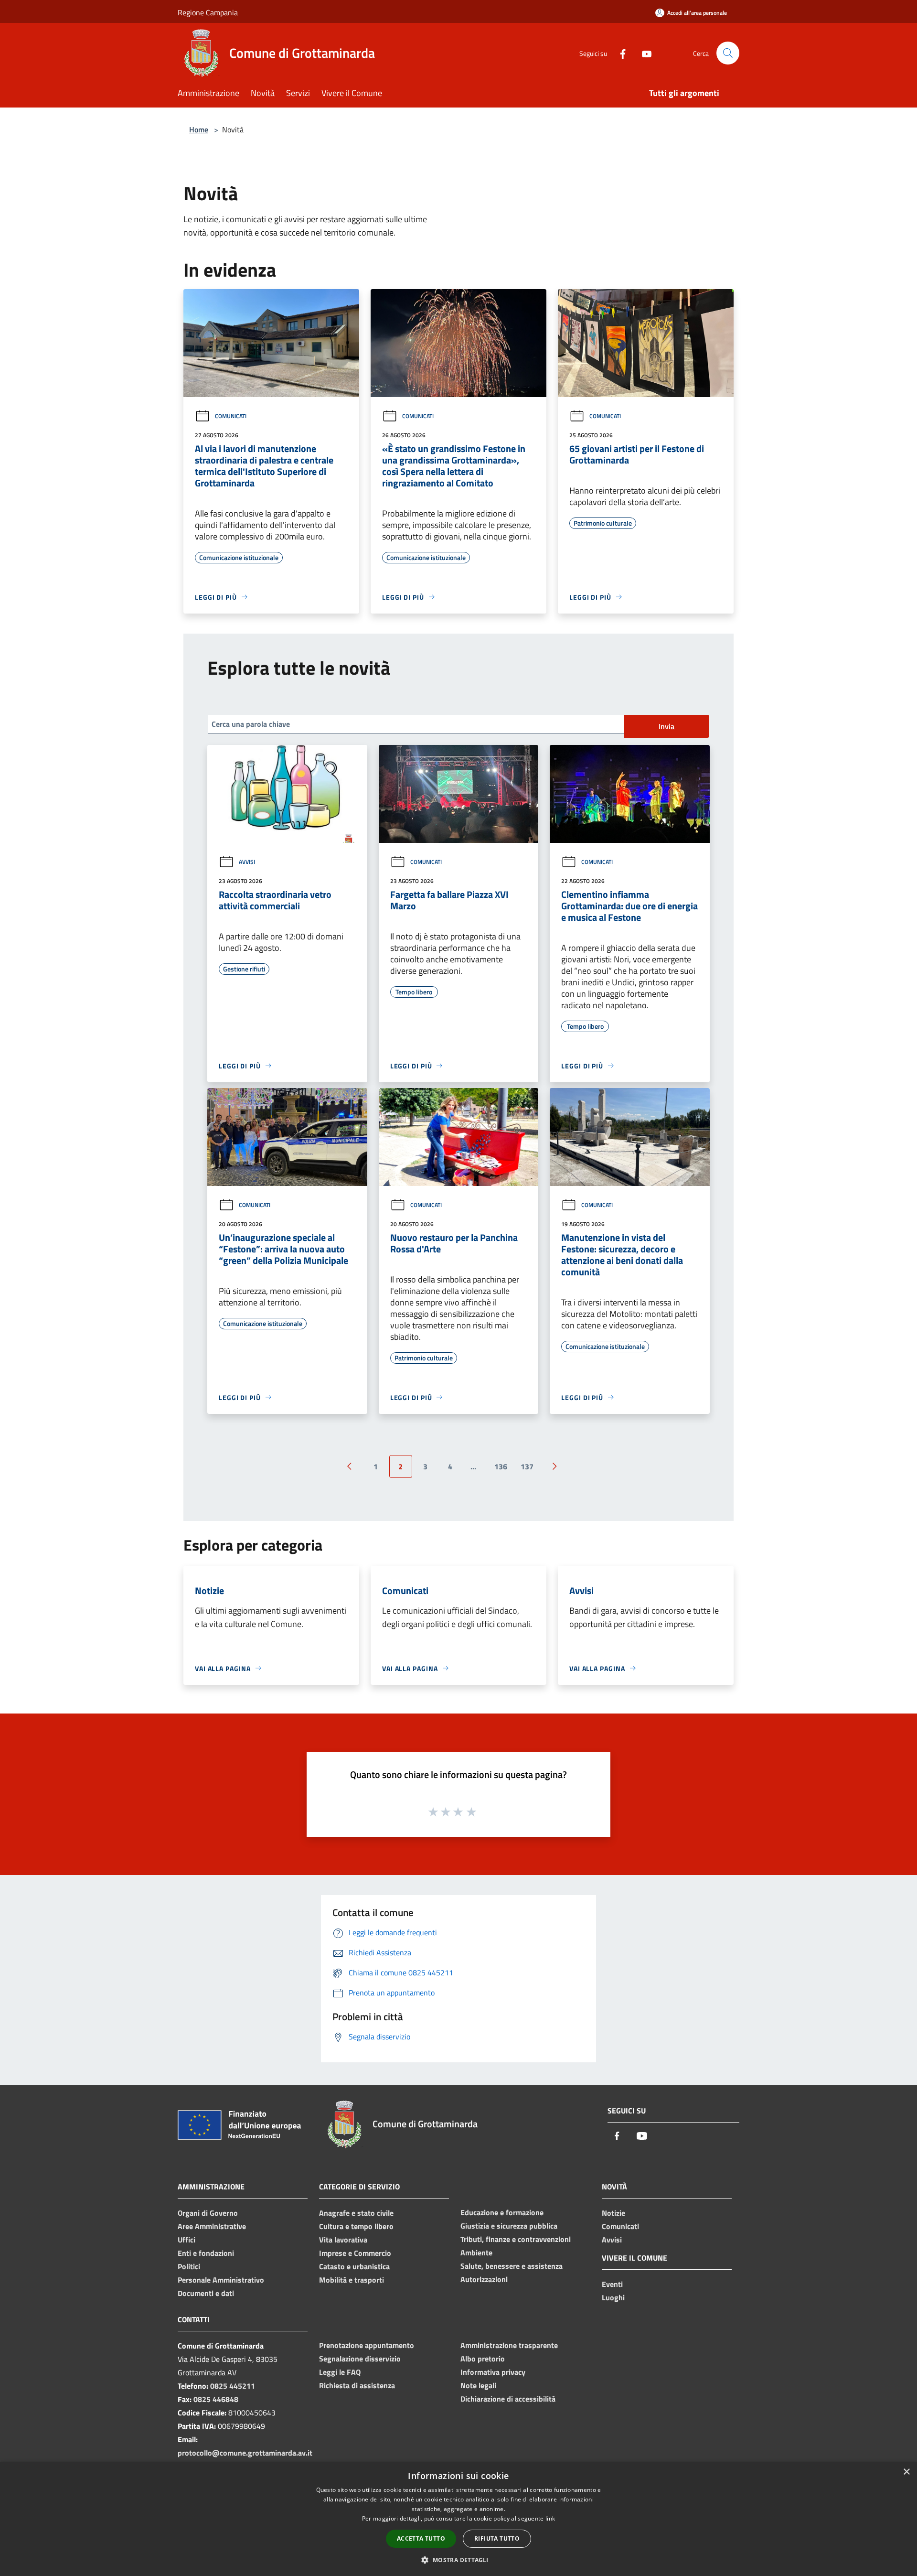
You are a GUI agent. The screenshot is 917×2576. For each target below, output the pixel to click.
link (550, 2518)
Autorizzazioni (484, 2279)
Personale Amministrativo (221, 2280)
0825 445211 (233, 2386)
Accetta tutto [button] (421, 2538)
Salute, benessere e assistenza (512, 2266)
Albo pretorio (483, 2359)
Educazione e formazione (502, 2212)
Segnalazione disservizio (360, 2359)
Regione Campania (208, 12)
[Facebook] (619, 53)
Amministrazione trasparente (509, 2345)
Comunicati (231, 416)
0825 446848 (216, 2399)
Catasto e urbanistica (354, 2266)
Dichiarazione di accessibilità (508, 2399)
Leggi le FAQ (340, 2372)
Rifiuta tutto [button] (497, 2538)
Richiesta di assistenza (357, 2385)
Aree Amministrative (212, 2226)
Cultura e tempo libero (356, 2226)
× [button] (906, 2472)
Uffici (187, 2240)
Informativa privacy (493, 2372)
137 (527, 1466)
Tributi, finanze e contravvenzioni (516, 2239)
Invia (666, 726)
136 (501, 1466)
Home (199, 129)
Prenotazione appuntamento (367, 2345)
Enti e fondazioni (206, 2253)
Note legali (478, 2385)
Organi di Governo (208, 2213)
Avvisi (247, 862)
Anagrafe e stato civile (356, 2213)
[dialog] (458, 2519)
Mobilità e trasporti (352, 2280)
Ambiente (476, 2253)
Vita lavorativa (343, 2240)
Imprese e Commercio (355, 2253)
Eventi (612, 2284)
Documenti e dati (206, 2293)
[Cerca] (728, 53)
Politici (189, 2266)
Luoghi (613, 2297)
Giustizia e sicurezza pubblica (509, 2226)
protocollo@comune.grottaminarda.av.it (245, 2453)
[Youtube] (643, 53)
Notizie (613, 2213)
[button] (458, 2560)
